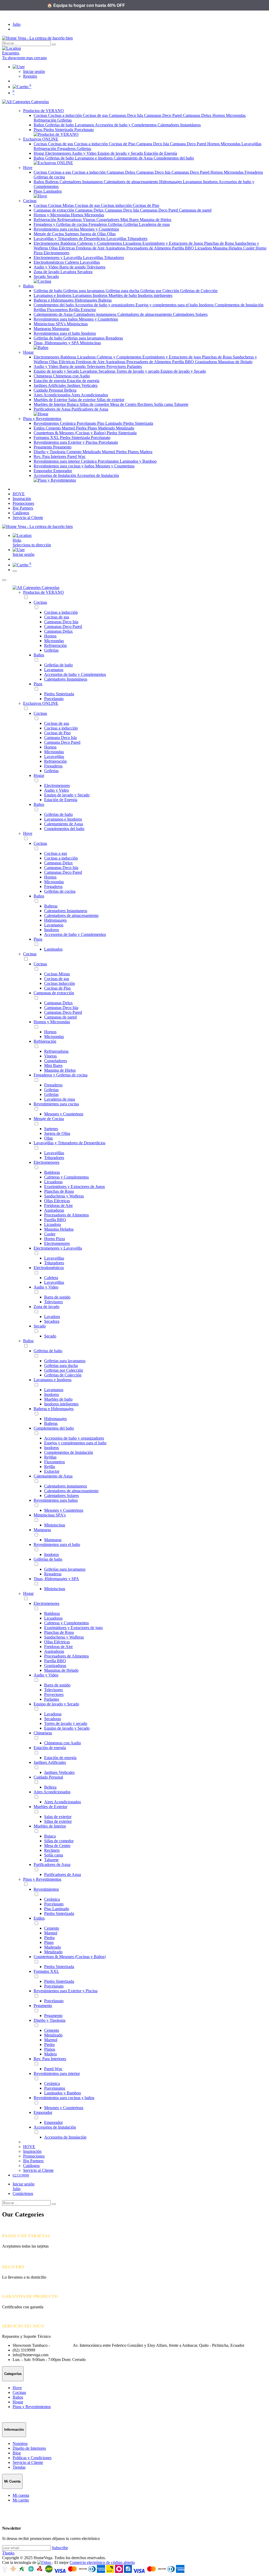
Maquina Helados (228, 248)
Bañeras (52, 182)
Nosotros (20, 2443)
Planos (134, 452)
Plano (93, 428)
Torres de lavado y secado (138, 371)
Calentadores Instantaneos (82, 182)
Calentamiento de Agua (134, 158)
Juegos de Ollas (93, 234)
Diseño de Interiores (29, 2448)
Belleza (70, 390)
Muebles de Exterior (51, 400)
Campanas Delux (198, 115)
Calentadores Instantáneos (179, 125)
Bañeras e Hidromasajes (54, 300)
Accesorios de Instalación (55, 475)
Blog (17, 2453)
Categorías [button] (40, 102)
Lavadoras (89, 371)
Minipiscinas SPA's (50, 324)
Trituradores (137, 239)
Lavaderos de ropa (154, 224)
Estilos (40, 428)
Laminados (53, 191)
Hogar (39, 153)
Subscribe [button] (60, 2548)
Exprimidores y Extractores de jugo (172, 357)
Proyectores (117, 366)
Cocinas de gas (96, 115)
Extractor (88, 310)
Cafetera (72, 262)
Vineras (90, 220)
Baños (39, 125)
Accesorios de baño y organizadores (105, 305)
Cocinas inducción (117, 205)
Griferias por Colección (160, 291)
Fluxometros (58, 310)
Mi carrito (21, 2500)
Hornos (219, 115)
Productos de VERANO (43, 592)
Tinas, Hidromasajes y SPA (57, 343)
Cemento (54, 428)
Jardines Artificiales (50, 385)
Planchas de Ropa (219, 243)
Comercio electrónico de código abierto (102, 2562)
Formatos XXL (47, 438)
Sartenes (72, 234)
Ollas (111, 234)
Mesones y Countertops (99, 229)
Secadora (85, 272)
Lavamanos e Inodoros (94, 158)
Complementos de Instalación (239, 305)
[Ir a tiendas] (134, 48)
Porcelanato (84, 130)
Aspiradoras (116, 248)
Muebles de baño (123, 295)
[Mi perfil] (19, 67)
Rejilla (75, 310)
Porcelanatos (109, 461)
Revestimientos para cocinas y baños (64, 466)
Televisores (96, 267)
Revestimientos (47, 423)
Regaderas (114, 338)
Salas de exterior (82, 400)
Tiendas (19, 2467)
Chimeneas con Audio (71, 376)
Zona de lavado (47, 272)
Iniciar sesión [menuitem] (24, 554)
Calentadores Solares (190, 314)
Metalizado (125, 428)
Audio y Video (85, 153)
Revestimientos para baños (56, 319)
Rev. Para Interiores (50, 456)
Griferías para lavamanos (84, 338)
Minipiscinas (77, 324)
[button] (140, 550)
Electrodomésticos (49, 262)
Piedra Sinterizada (59, 130)
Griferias (64, 120)
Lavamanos (85, 125)
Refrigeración (45, 120)
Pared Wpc (76, 456)
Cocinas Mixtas (61, 205)
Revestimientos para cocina (57, 229)
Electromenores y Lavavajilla (58, 258)
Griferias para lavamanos (84, 291)
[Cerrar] (4, 580)
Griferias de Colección (199, 291)
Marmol (69, 428)
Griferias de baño (60, 158)
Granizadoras (206, 362)
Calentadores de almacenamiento (131, 182)
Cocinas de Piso (123, 144)
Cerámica (68, 423)
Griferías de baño (60, 125)
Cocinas (41, 115)
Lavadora (69, 272)
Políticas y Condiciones (32, 2458)
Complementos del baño (174, 158)
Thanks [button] (8, 2553)
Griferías (131, 224)
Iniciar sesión (34, 71)
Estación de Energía (161, 153)
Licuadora (204, 248)
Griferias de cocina (49, 177)
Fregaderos (67, 149)
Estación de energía (50, 381)
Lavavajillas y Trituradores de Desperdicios (70, 239)
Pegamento (43, 447)
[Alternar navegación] (15, 571)
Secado (40, 276)
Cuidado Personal (49, 390)
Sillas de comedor (95, 404)
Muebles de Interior (50, 404)
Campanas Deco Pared (163, 115)
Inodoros (211, 182)
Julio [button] (17, 24)
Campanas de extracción (54, 210)
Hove (28, 833)
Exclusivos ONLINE (41, 703)
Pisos (38, 130)
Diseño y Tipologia (50, 452)
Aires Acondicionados (52, 395)
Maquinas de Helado (235, 362)
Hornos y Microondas (52, 215)
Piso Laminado (110, 423)
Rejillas (40, 310)
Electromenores (58, 153)
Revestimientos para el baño (57, 333)
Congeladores (108, 220)
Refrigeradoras (70, 220)
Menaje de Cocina (49, 234)
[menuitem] (19, 494)
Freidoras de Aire (91, 248)
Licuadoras (133, 243)
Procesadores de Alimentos (149, 248)
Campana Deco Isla (153, 144)
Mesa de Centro (124, 404)
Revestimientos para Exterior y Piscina (66, 442)
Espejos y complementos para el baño (167, 305)
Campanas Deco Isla (126, 115)
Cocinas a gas (60, 172)
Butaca (73, 404)
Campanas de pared (195, 210)
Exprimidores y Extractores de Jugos (173, 243)
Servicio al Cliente (28, 2462)
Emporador (43, 471)
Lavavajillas (251, 144)
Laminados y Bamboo (138, 461)
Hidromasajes (171, 182)
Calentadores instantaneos (95, 314)
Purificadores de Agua (53, 409)
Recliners (146, 404)
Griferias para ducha (123, 291)
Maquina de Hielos (156, 220)
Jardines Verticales (82, 385)
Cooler (249, 248)
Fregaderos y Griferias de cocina (61, 224)
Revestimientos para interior (57, 461)
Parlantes (134, 366)
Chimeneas (43, 376)
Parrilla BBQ (183, 248)
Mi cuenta (21, 2495)
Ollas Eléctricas (63, 248)
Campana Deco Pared (189, 144)
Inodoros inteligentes (155, 295)
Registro (30, 76)
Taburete (181, 404)
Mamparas (43, 329)
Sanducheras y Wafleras (64, 1196)
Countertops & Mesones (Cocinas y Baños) (70, 433)
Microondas (236, 115)
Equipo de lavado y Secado (121, 153)
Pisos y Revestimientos (42, 1879)
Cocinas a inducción (65, 115)
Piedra (82, 428)
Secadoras (107, 371)
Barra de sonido (73, 267)
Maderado (107, 428)
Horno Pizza (55, 1239)
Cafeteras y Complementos (100, 243)
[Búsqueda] (54, 44)
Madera (146, 452)
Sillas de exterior (110, 400)
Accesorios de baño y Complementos (126, 125)
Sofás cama (164, 404)
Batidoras (69, 243)
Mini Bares (130, 220)
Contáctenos (23, 2193)
